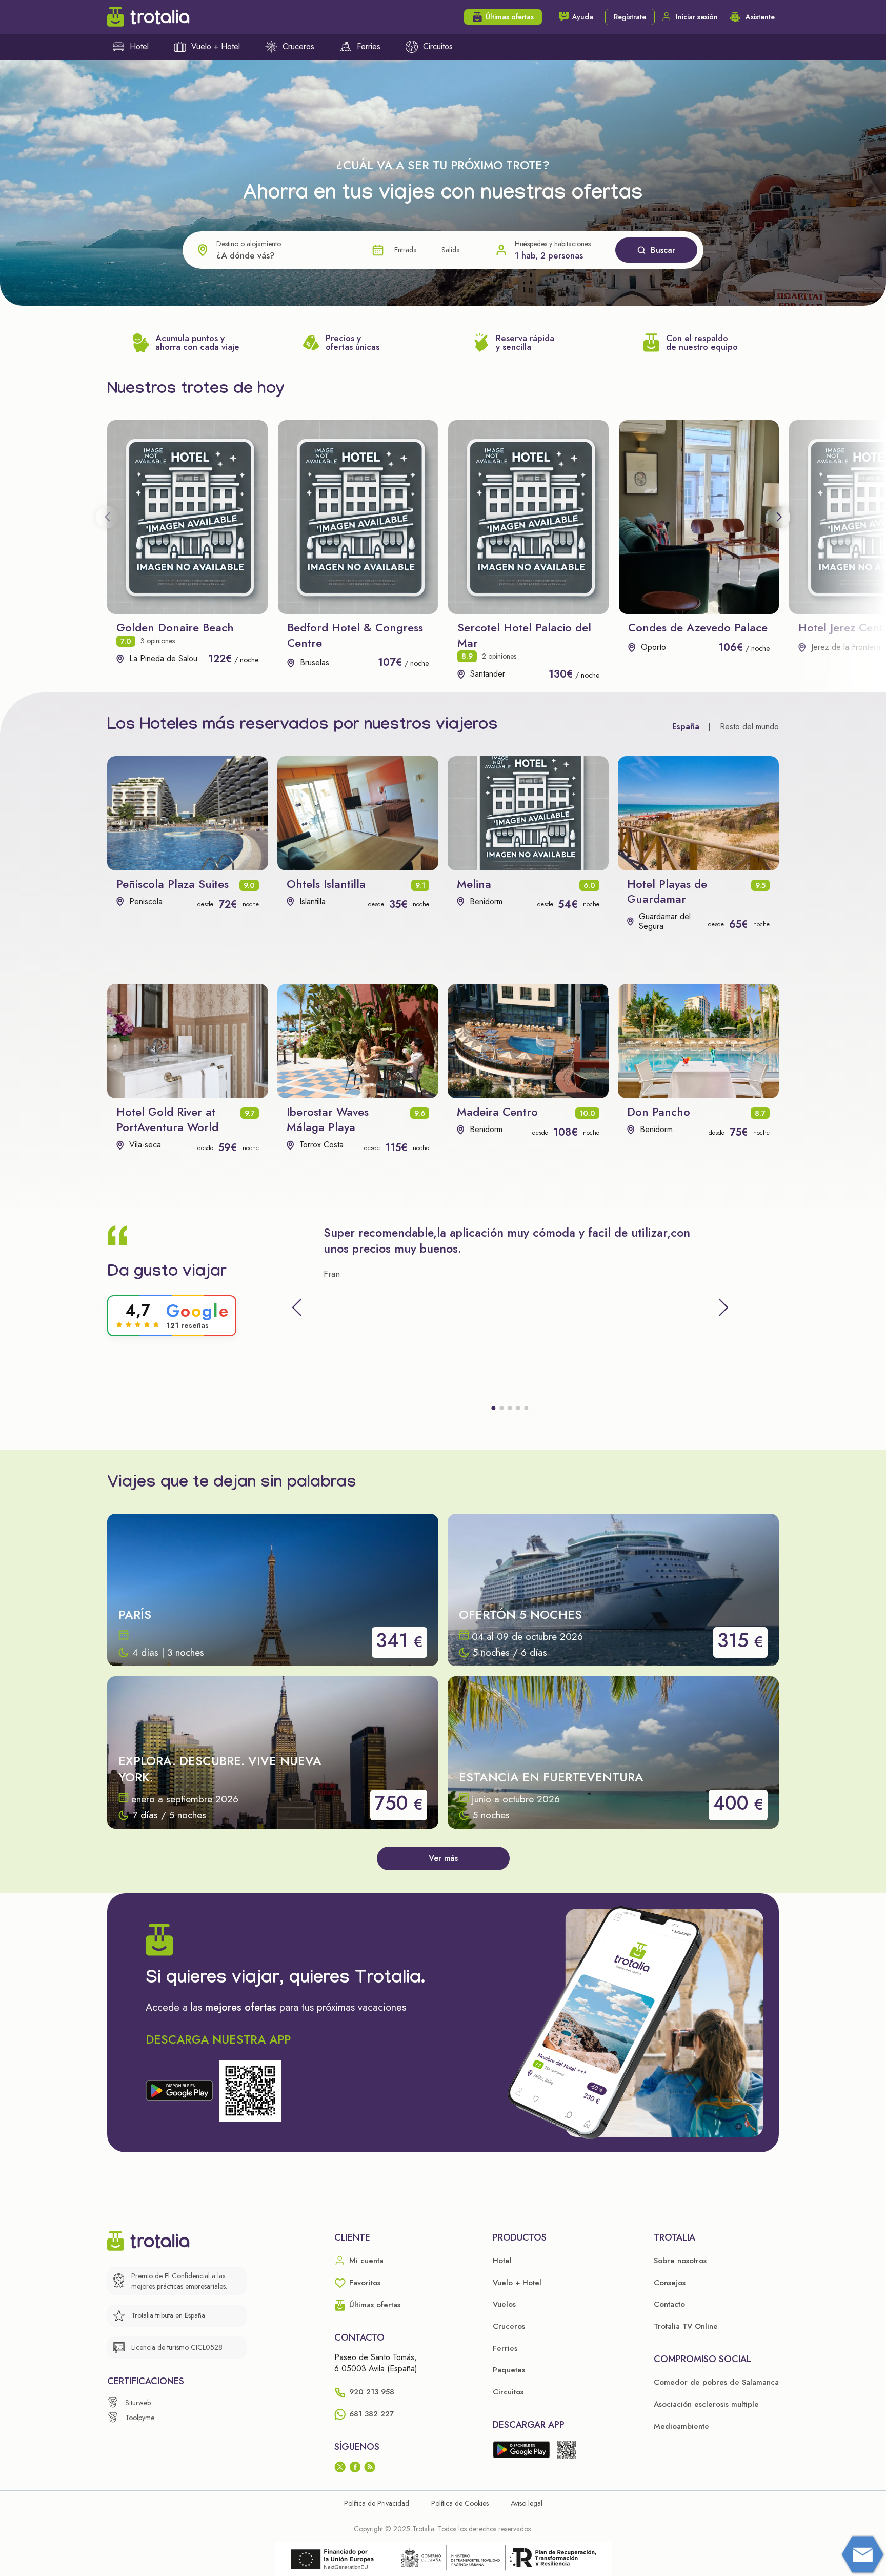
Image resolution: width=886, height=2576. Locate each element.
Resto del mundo (749, 727)
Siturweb (138, 2403)
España (686, 727)
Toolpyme (140, 2418)
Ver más (443, 1858)
